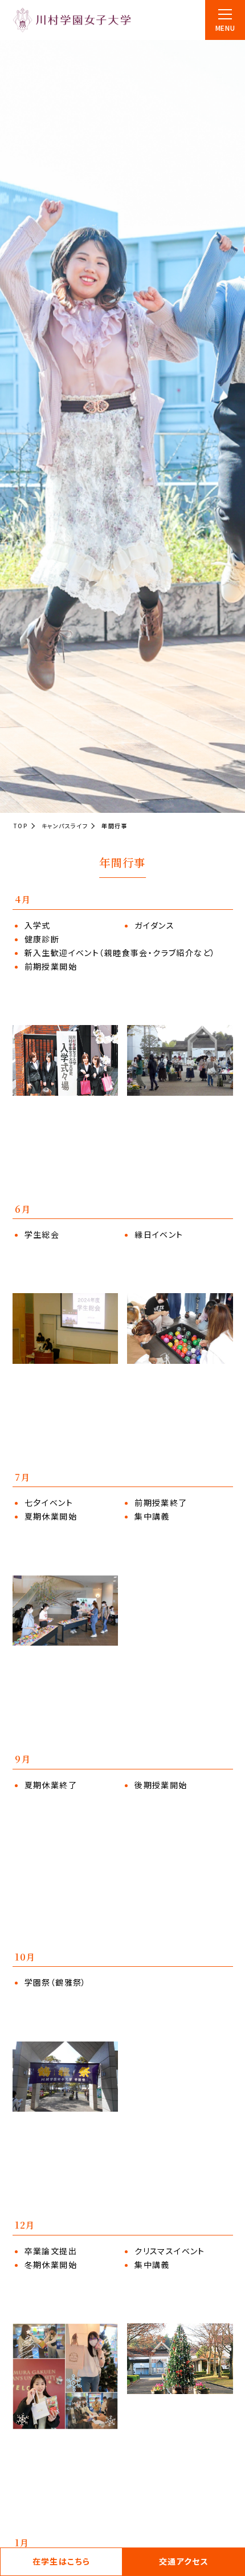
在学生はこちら (62, 2561)
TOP (21, 826)
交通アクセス (184, 2561)
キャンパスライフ (65, 826)
